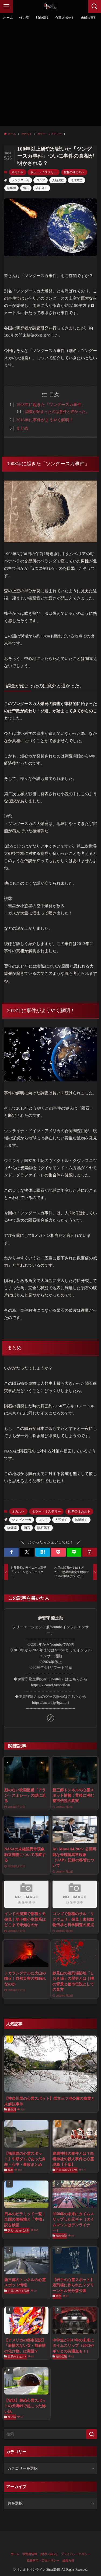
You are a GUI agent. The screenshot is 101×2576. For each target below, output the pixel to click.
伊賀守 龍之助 (51, 1618)
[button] (11, 1552)
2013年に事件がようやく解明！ (45, 420)
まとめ (22, 428)
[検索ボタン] (95, 6)
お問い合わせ (49, 2554)
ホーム (15, 2554)
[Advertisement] (50, 76)
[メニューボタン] (6, 6)
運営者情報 (30, 2554)
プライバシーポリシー (76, 2554)
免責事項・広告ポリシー (43, 2560)
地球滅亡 (76, 180)
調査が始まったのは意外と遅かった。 (57, 412)
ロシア (41, 180)
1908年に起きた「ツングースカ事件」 (51, 405)
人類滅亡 (58, 180)
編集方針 (68, 2560)
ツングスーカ (20, 180)
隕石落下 (41, 188)
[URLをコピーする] (90, 1552)
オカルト (18, 172)
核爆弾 (11, 188)
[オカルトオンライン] (51, 6)
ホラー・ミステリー (43, 172)
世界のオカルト (74, 172)
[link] (51, 1718)
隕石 (26, 188)
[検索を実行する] (92, 2434)
